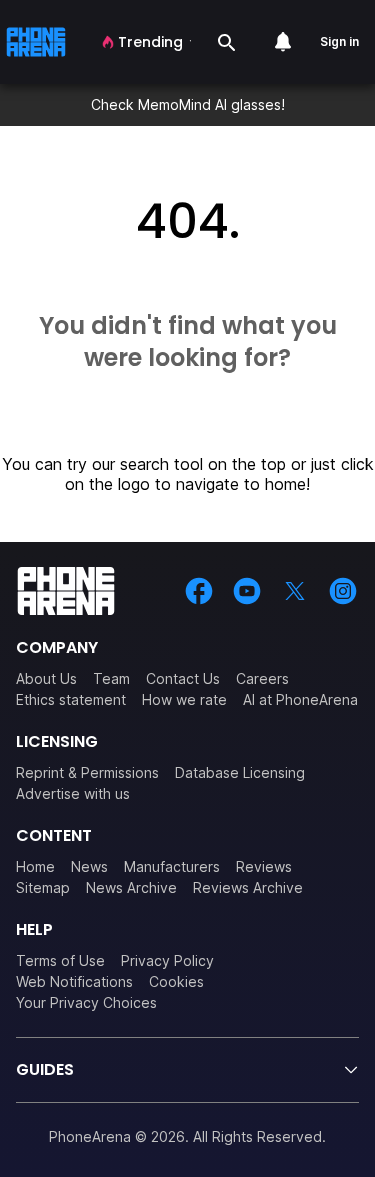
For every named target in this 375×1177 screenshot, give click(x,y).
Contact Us (183, 678)
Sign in (339, 41)
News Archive (131, 887)
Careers (262, 678)
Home (35, 866)
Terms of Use (60, 960)
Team (111, 678)
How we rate (184, 699)
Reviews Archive (248, 887)
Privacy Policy (167, 960)
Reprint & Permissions (87, 772)
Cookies (176, 981)
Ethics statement (71, 699)
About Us (46, 678)
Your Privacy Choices (86, 1002)
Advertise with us (73, 793)
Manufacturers (172, 866)
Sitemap (43, 887)
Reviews (264, 866)
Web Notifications (74, 981)
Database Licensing (240, 772)
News (89, 866)
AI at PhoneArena (300, 699)
